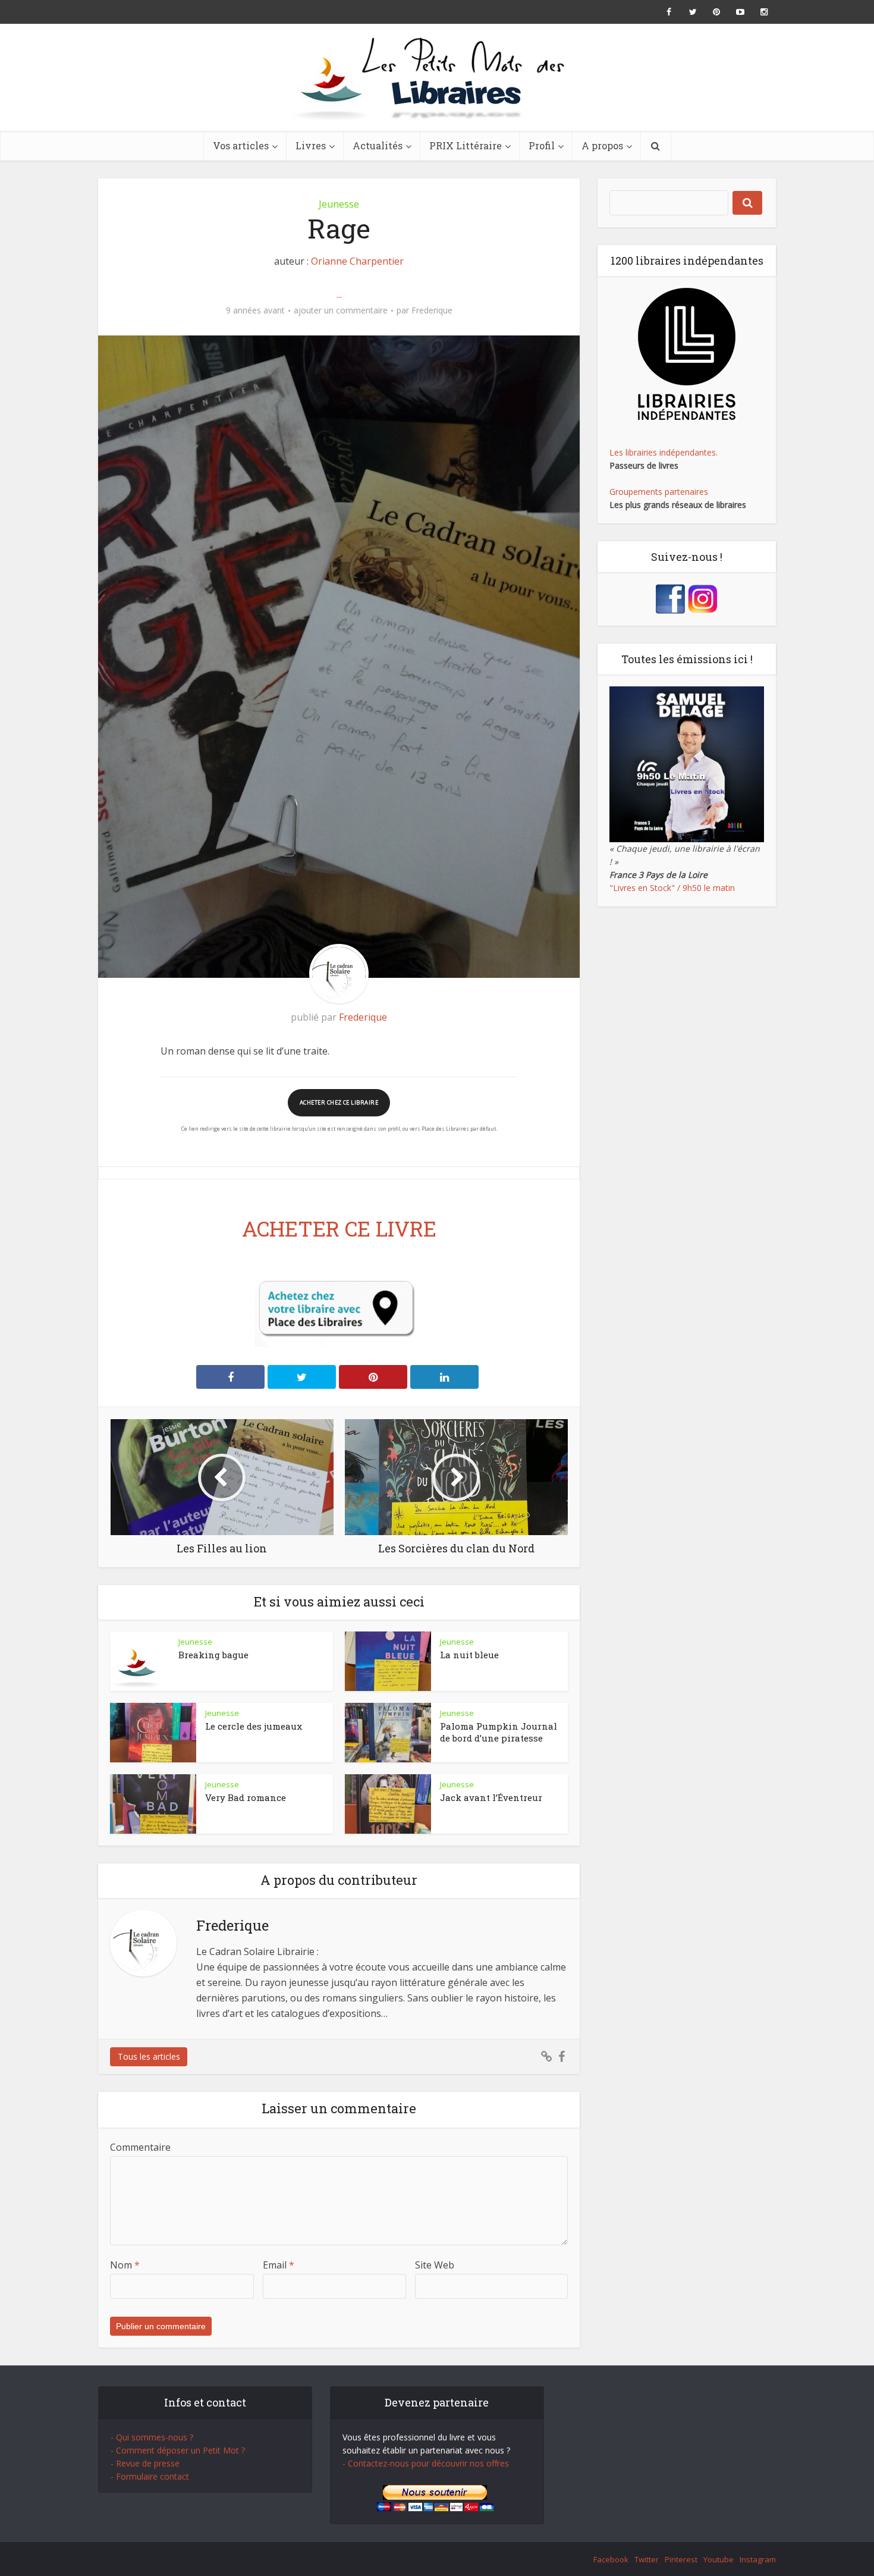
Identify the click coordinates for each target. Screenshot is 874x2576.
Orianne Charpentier (357, 261)
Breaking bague (213, 1655)
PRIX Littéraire (466, 145)
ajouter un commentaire (341, 310)
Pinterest (681, 2559)
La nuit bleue (469, 1655)
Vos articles (241, 145)
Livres (311, 145)
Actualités (378, 145)
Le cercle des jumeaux (254, 1726)
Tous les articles (149, 2056)
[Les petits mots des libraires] (437, 77)
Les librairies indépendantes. (664, 452)
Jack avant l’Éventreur (491, 1797)
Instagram (758, 2559)
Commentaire (140, 2147)
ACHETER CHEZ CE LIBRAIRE (339, 1102)
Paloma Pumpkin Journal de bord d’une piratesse (499, 1732)
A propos (602, 145)
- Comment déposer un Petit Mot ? (178, 2450)
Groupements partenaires (659, 492)
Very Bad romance (246, 1797)
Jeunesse (339, 204)
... (339, 294)
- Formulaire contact (150, 2476)
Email (279, 2265)
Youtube (719, 2559)
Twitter (647, 2559)
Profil (542, 145)
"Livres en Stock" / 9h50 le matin (672, 888)
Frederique (432, 310)
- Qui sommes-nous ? (152, 2437)
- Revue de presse (145, 2463)
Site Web (435, 2265)
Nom (125, 2265)
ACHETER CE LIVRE (339, 1228)
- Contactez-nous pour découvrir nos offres (426, 2463)
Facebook (611, 2559)
